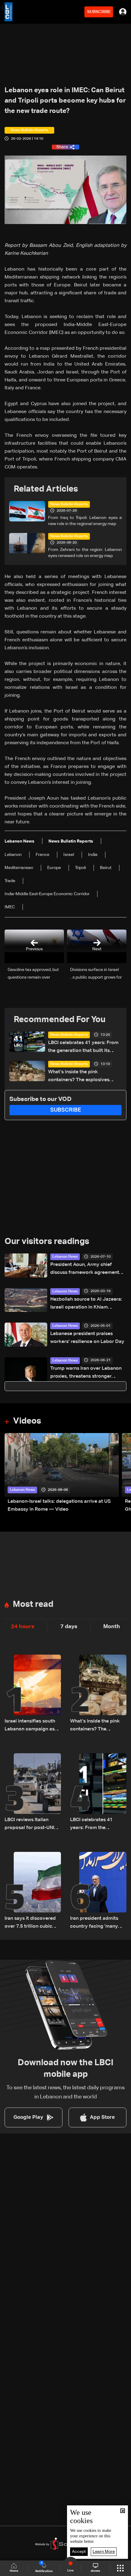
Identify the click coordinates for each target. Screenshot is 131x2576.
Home (14, 2571)
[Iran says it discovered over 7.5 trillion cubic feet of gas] (33, 1891)
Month (112, 1627)
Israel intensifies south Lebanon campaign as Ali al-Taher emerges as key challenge (31, 1726)
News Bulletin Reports (69, 504)
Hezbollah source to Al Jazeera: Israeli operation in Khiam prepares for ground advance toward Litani (86, 1304)
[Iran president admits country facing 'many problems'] (98, 1891)
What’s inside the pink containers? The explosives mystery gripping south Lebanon (79, 1077)
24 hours (23, 1627)
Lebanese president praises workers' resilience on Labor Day (87, 1338)
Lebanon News (65, 1257)
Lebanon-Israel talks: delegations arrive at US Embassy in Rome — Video (59, 1505)
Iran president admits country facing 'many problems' (94, 1923)
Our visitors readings (47, 1242)
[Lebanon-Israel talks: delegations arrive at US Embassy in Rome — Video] (62, 1473)
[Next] (123, 1473)
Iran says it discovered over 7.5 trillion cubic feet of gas (30, 1923)
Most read (33, 1604)
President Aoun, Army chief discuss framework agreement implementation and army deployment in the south (85, 1269)
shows (95, 2571)
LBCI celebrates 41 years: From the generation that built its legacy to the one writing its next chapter (83, 1048)
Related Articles (46, 489)
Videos (27, 1421)
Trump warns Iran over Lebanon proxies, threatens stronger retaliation (86, 1373)
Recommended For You (60, 1020)
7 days (69, 1627)
